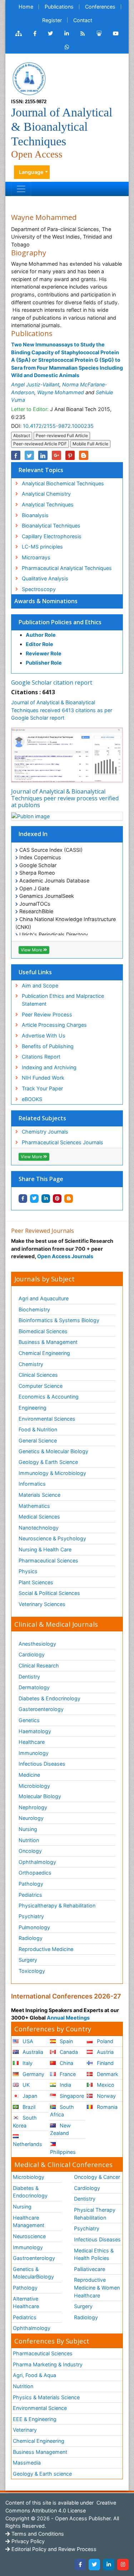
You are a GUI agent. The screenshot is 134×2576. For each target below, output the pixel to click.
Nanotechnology (39, 1528)
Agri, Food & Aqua (34, 2375)
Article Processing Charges (54, 1025)
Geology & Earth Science (48, 1462)
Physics (28, 1571)
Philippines (63, 2152)
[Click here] (19, 34)
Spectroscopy (39, 589)
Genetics (29, 1720)
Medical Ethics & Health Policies (94, 2254)
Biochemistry (34, 1309)
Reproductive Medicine (46, 1949)
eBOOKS (32, 1099)
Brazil (28, 2107)
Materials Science (39, 1495)
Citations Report (41, 1057)
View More (32, 950)
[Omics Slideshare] (99, 34)
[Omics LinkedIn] (67, 34)
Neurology (31, 1818)
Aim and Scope (40, 986)
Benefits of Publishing (48, 1046)
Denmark (107, 2074)
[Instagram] (123, 2565)
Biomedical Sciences (43, 1331)
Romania (106, 2107)
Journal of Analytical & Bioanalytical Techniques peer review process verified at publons (65, 798)
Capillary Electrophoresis (52, 536)
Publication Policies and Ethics (60, 622)
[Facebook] (80, 2565)
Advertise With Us (44, 1036)
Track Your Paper (42, 1088)
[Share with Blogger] (69, 1199)
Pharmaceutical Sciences (48, 1560)
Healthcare (32, 1742)
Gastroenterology (34, 2258)
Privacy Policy (27, 2541)
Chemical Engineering (44, 1353)
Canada (68, 2052)
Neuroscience (29, 2236)
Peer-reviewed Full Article (62, 436)
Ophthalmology (37, 1862)
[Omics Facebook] (35, 34)
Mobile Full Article (90, 444)
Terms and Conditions (37, 2534)
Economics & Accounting (49, 1397)
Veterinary (25, 2430)
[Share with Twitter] (34, 1199)
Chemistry (31, 1364)
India (65, 2085)
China (66, 2063)
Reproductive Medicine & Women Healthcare (97, 2287)
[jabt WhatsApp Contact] (67, 47)
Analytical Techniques (48, 504)
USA (27, 2041)
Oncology (30, 1851)
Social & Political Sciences (49, 1593)
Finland (105, 2063)
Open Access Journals (65, 1256)
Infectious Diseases (42, 1764)
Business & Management (48, 1342)
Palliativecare (90, 2269)
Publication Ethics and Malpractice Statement (63, 1000)
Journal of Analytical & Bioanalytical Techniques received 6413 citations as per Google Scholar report (62, 710)
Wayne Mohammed (61, 392)
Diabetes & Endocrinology (49, 1698)
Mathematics (34, 1506)
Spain (66, 2041)
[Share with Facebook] (23, 1199)
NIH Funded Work (43, 1078)
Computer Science (41, 1386)
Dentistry (29, 1677)
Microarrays (36, 557)
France (67, 2074)
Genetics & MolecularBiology (33, 2273)
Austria (105, 2052)
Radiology (31, 1938)
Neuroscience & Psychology (52, 1538)
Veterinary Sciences (42, 1604)
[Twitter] (94, 2565)
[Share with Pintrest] (57, 1199)
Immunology (34, 1753)
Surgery (28, 1960)
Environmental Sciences (47, 1419)
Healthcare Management (29, 2222)
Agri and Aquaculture (44, 1298)
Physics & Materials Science (46, 2397)
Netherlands (28, 2144)
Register (52, 20)
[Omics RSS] (83, 34)
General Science (38, 1440)
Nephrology (33, 1807)
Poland (104, 2041)
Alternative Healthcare (26, 2303)
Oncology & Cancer (97, 2177)
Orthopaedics (35, 1873)
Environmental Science (40, 2408)
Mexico (105, 2085)
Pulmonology (34, 1927)
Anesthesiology (37, 1644)
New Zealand (60, 2129)
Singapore (71, 2096)
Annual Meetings (68, 2018)
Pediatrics (30, 1895)
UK (25, 2085)
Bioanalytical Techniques (51, 526)
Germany (33, 2074)
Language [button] (31, 172)
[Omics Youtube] (116, 34)
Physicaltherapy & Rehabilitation (57, 1905)
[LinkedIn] (109, 2565)
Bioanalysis (35, 515)
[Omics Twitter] (50, 34)
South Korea (25, 2122)
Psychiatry (31, 1916)
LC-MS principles (42, 547)
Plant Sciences (36, 1582)
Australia (32, 2052)
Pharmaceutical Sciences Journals (63, 1142)
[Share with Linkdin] (46, 1199)
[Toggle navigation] (21, 189)
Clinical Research (39, 1665)
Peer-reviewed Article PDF (40, 444)
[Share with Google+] (56, 455)
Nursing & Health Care (45, 1549)
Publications (59, 7)
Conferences (100, 7)
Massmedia (27, 2463)
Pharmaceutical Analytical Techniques (67, 568)
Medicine (29, 1775)
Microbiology (34, 1786)
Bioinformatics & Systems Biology (59, 1320)
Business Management (40, 2452)
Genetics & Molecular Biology (53, 1451)
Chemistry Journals (45, 1132)
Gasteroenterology (41, 1709)
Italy (27, 2063)
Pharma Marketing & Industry (48, 2364)
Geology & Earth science (42, 2474)
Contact (83, 20)
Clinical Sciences (38, 1375)
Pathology (31, 1884)
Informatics (32, 1484)
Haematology (35, 1731)
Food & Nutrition (38, 1429)
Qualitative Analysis (45, 578)
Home (26, 7)
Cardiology (32, 1654)
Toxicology (32, 1971)
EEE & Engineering (35, 2419)
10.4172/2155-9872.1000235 (58, 426)
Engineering (33, 1408)
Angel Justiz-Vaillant (35, 384)
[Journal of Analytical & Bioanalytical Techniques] (29, 78)
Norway (106, 2096)
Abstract (22, 436)
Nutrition (29, 1840)
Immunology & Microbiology (52, 1473)
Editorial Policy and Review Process (53, 2549)
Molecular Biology (40, 1796)
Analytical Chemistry (46, 494)
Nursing (28, 1829)
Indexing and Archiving (49, 1067)
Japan (29, 2096)
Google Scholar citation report (52, 682)
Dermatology (34, 1687)
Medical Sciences (39, 1517)
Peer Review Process (47, 1014)
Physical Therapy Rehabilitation (95, 2214)
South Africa (62, 2111)
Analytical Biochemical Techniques (63, 483)
